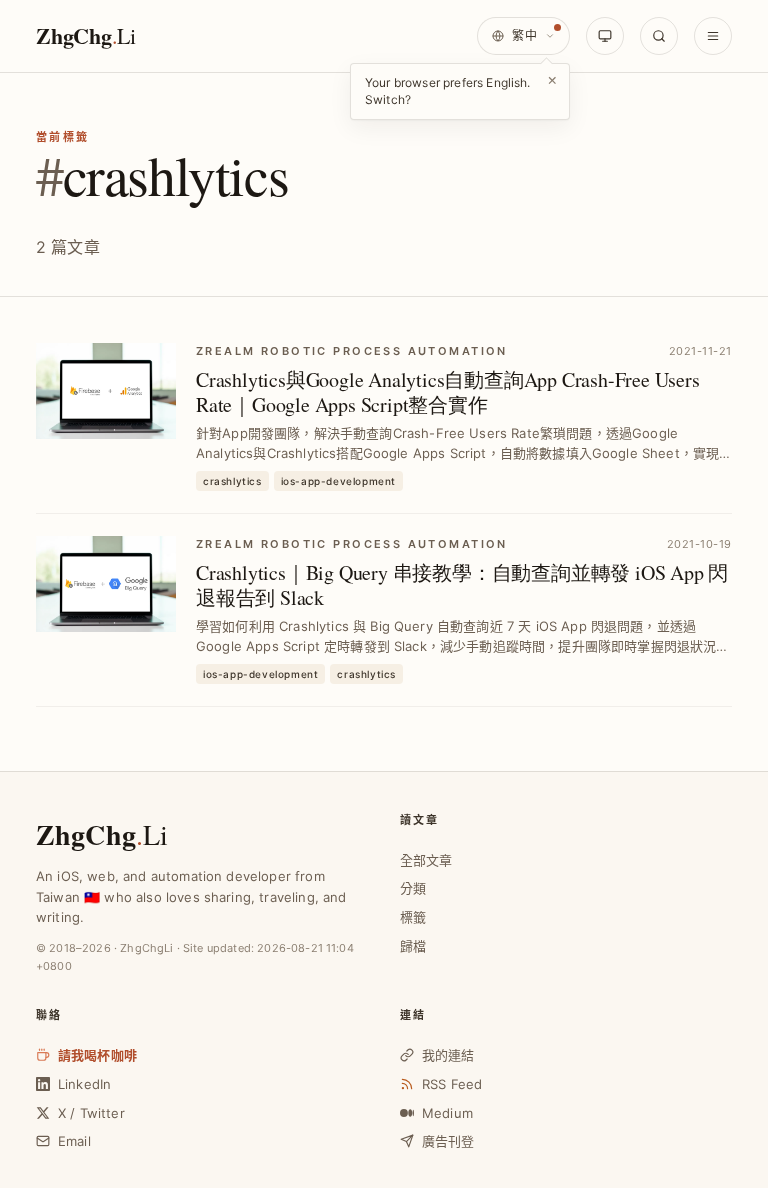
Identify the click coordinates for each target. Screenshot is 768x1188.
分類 (413, 888)
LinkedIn (84, 1084)
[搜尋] (659, 36)
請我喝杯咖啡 (97, 1055)
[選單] (713, 36)
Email (74, 1141)
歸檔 (413, 946)
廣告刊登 (448, 1141)
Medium (447, 1113)
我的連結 (448, 1055)
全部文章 (426, 860)
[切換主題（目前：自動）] (605, 36)
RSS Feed (452, 1084)
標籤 (413, 917)
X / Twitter (91, 1113)
